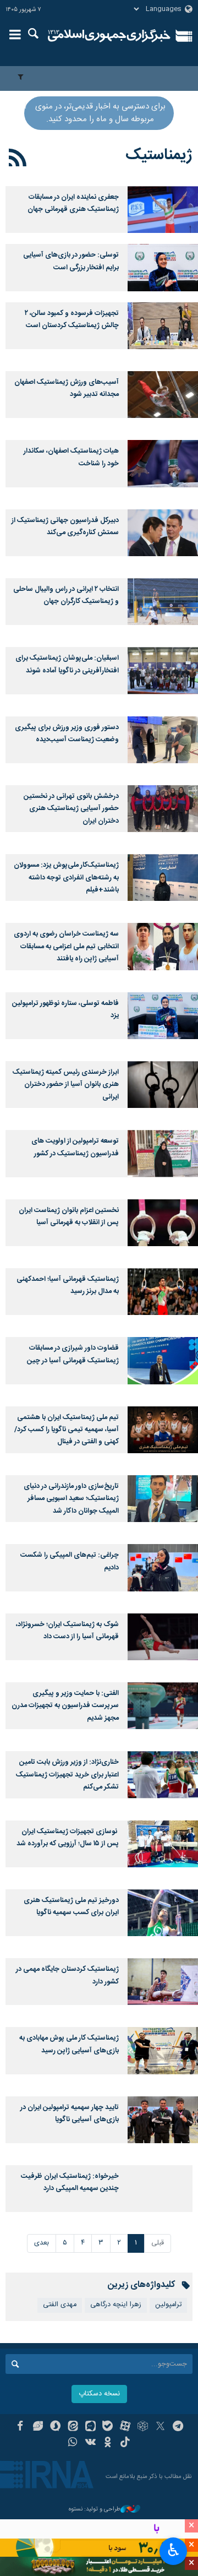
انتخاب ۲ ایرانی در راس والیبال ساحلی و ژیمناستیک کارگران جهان (66, 596)
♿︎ (174, 2550)
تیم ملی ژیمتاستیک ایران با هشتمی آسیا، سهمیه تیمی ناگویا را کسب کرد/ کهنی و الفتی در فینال (67, 1430)
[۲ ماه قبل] (163, 946)
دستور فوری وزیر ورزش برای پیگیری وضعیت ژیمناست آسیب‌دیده (67, 734)
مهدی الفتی (60, 2305)
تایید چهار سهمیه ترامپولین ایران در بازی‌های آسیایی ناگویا (70, 2114)
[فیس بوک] (20, 2427)
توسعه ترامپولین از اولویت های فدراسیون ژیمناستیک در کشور (75, 1147)
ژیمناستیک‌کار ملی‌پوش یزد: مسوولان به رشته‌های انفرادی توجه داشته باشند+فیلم (66, 878)
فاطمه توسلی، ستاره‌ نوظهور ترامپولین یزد (65, 1010)
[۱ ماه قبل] (163, 602)
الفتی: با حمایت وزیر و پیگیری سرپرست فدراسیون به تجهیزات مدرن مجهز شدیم (65, 1706)
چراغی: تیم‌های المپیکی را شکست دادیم (70, 1561)
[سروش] (55, 2427)
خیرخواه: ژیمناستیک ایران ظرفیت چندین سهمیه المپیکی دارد (70, 2183)
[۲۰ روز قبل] (163, 326)
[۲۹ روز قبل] (163, 533)
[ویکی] (90, 2443)
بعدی (42, 2243)
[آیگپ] (90, 2427)
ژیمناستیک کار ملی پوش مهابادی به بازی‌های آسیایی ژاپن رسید (69, 2044)
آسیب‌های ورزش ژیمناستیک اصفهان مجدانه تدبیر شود (67, 388)
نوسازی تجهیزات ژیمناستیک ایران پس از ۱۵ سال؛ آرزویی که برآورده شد (68, 1838)
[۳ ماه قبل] (163, 2120)
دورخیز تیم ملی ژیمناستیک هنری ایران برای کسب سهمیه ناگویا (71, 1907)
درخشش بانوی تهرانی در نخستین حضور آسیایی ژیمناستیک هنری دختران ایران (71, 809)
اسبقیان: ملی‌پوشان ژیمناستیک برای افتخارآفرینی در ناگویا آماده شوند (67, 664)
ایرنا (109, 36)
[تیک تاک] (125, 2443)
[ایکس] (160, 2427)
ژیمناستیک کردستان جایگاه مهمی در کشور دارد (67, 1976)
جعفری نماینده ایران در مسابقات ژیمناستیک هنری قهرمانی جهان (73, 203)
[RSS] (18, 160)
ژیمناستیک (159, 155)
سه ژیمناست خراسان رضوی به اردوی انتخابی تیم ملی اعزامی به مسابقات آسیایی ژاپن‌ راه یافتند (66, 947)
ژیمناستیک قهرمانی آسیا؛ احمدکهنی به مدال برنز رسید (68, 1286)
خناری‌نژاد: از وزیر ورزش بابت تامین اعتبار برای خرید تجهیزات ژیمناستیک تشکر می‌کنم (67, 1775)
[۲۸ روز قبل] (163, 395)
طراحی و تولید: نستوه (95, 2510)
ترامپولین (168, 2305)
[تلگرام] (178, 2427)
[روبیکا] (143, 2427)
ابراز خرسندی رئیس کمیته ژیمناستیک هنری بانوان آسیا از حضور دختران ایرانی (66, 1085)
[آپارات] (125, 2427)
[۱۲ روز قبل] (163, 267)
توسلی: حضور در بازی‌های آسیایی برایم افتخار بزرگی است (71, 261)
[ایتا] (73, 2427)
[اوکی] (108, 2443)
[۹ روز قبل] (163, 210)
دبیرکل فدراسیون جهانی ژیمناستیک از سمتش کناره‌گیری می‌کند (65, 527)
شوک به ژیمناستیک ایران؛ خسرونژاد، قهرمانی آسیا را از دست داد (67, 1631)
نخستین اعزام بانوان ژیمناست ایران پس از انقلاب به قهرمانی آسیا (69, 1217)
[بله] (108, 2427)
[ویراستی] (38, 2427)
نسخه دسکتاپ (99, 2394)
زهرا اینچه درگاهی (116, 2305)
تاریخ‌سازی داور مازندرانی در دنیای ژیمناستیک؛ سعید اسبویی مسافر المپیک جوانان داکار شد (71, 1499)
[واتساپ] (73, 2443)
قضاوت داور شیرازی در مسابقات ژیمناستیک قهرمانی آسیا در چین (73, 1354)
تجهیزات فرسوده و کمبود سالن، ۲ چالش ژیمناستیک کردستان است (72, 320)
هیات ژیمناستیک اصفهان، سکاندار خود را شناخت (71, 457)
